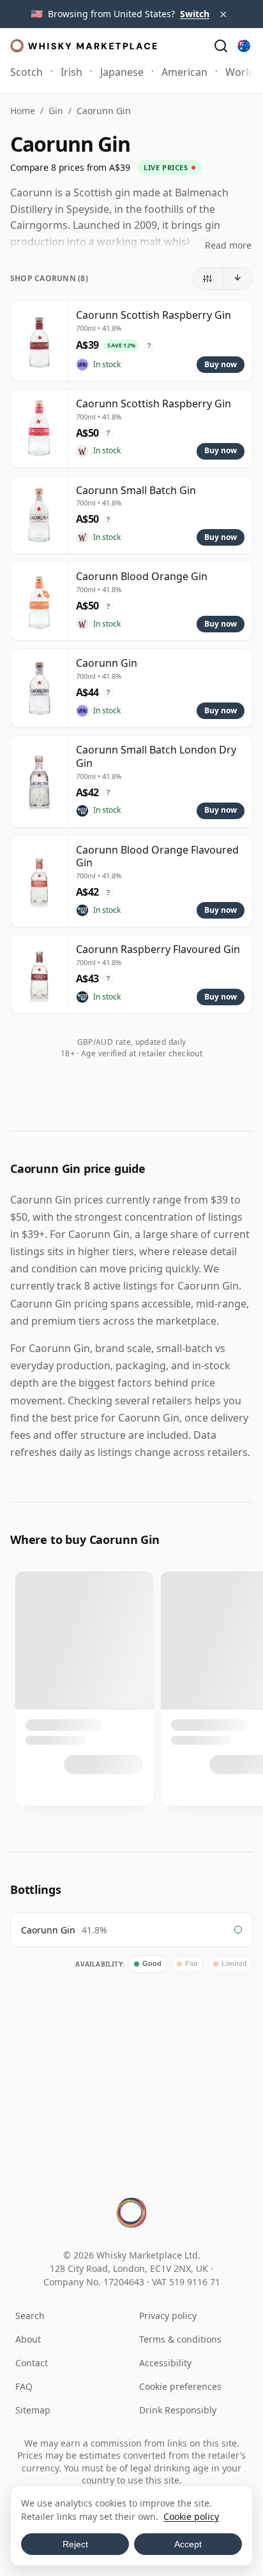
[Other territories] (244, 46)
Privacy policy (168, 2316)
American (184, 72)
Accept (188, 2544)
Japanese (122, 72)
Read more (228, 245)
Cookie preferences (180, 2386)
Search (30, 2316)
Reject (75, 2544)
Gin (56, 111)
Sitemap (33, 2410)
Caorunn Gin (48, 1930)
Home (23, 111)
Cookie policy (191, 2516)
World (240, 72)
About (28, 2339)
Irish (71, 72)
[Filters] (208, 279)
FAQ (24, 2386)
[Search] (221, 46)
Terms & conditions (180, 2339)
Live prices (166, 167)
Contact (32, 2363)
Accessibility (165, 2363)
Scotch (26, 72)
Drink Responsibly (178, 2410)
